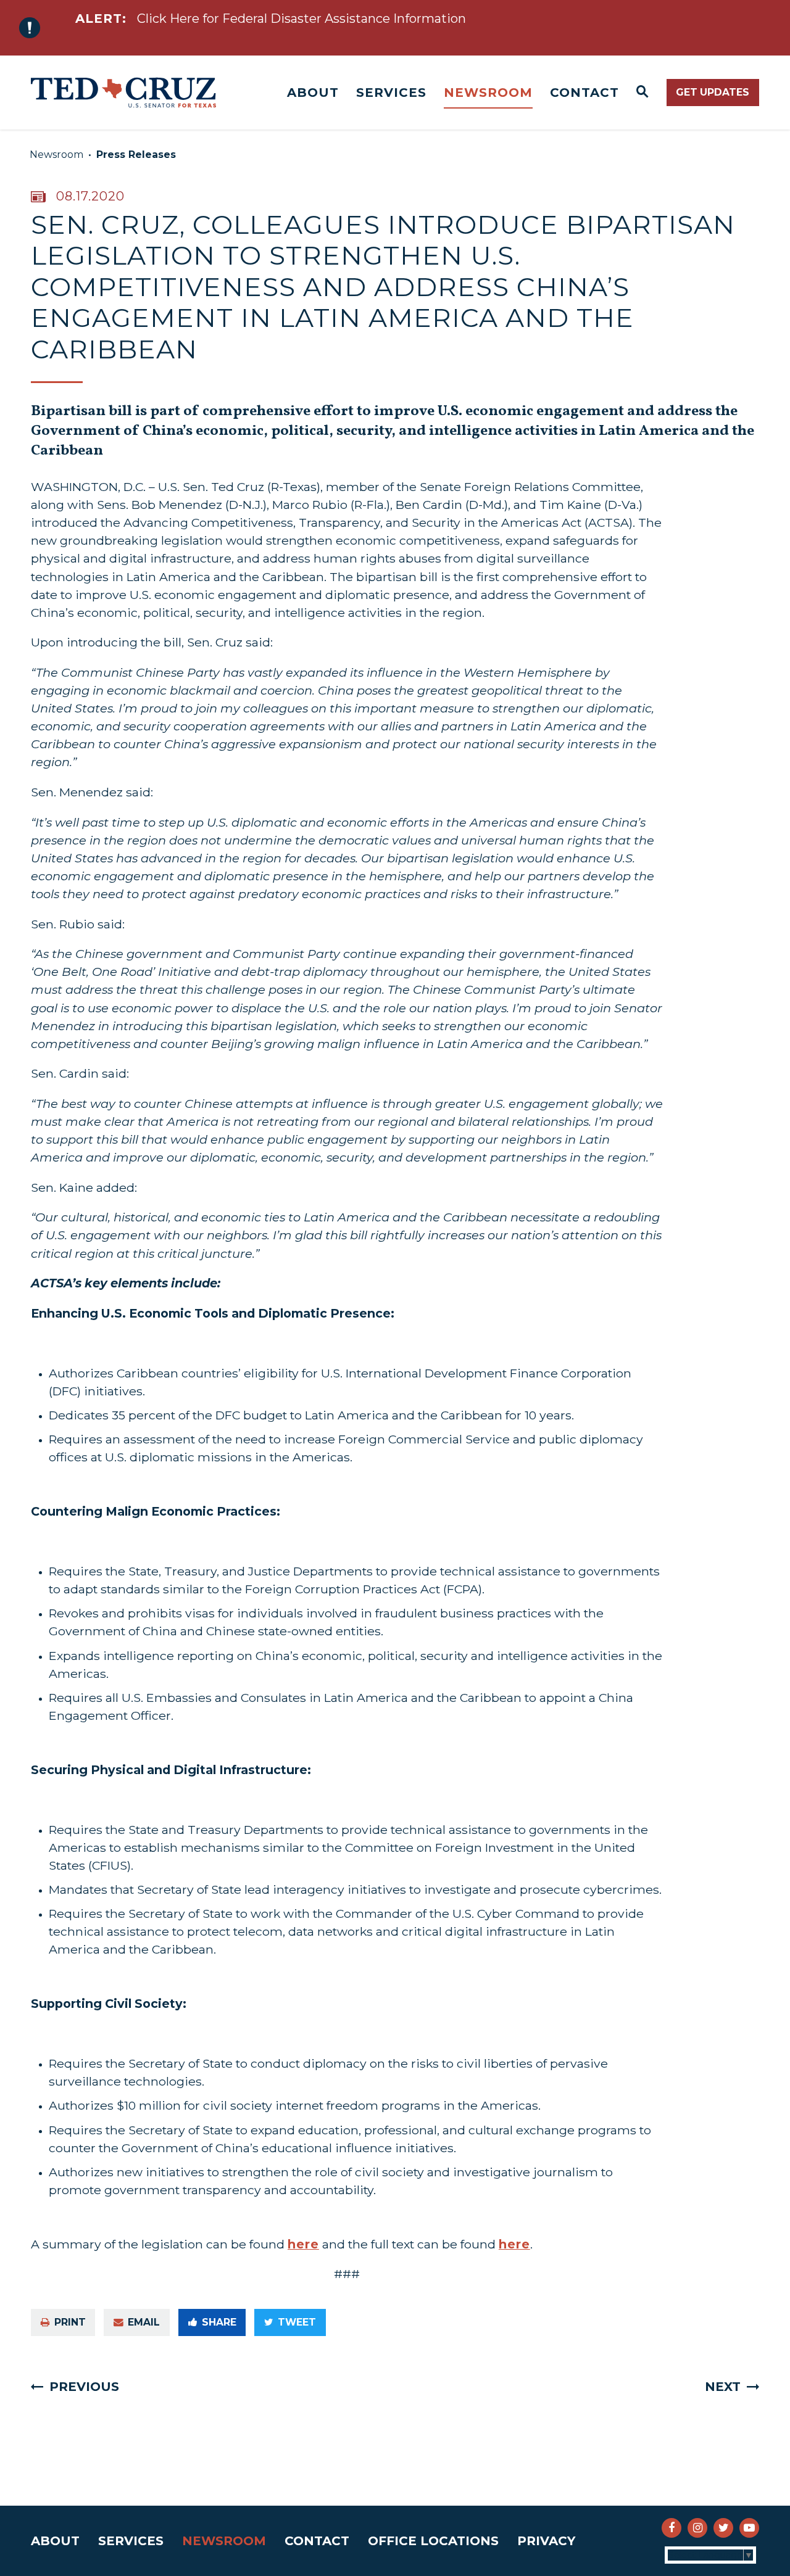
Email (144, 2322)
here (303, 2244)
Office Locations (433, 2541)
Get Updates (713, 92)
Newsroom (488, 93)
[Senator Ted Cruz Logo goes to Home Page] (123, 93)
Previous (84, 2387)
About (313, 93)
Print (70, 2322)
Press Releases (136, 155)
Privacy (546, 2541)
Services (391, 93)
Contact (584, 93)
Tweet (297, 2322)
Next (723, 2387)
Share (219, 2322)
